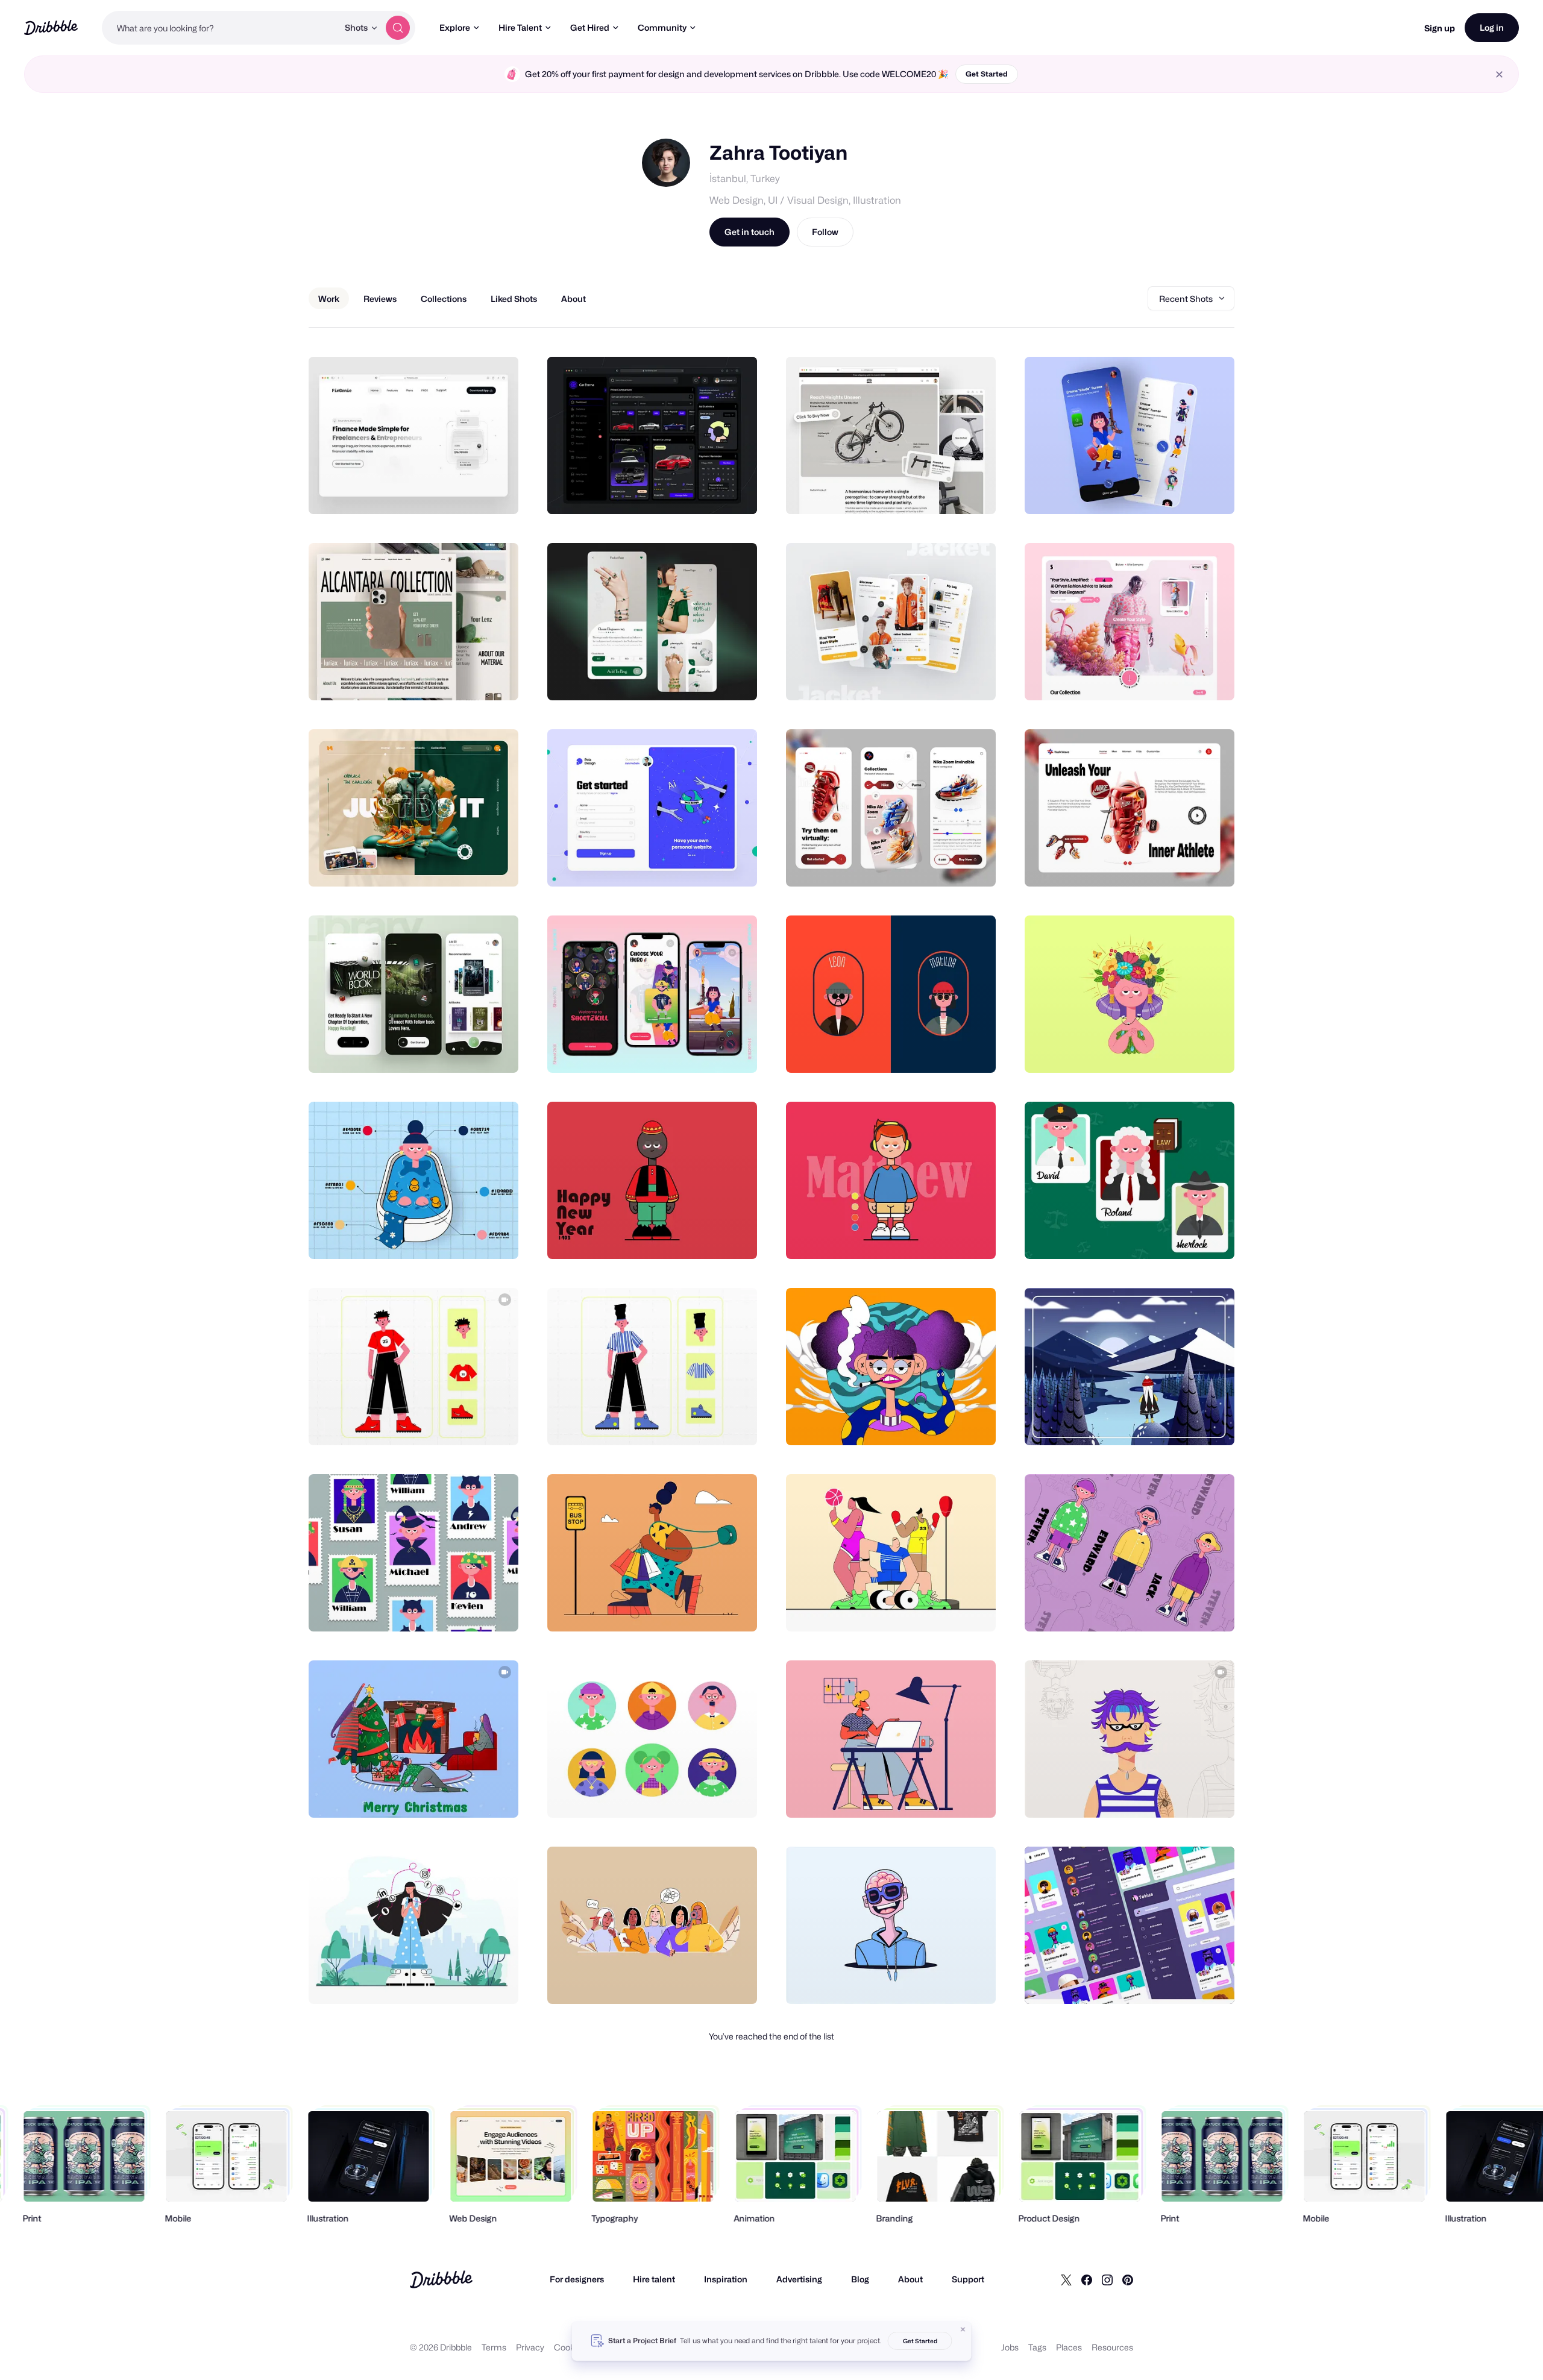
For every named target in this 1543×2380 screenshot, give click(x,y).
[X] (1066, 2279)
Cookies (570, 2347)
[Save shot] (472, 492)
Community (662, 27)
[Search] (398, 28)
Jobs (1010, 2347)
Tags (1037, 2347)
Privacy (530, 2347)
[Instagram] (1107, 2279)
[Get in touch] (448, 492)
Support (968, 2279)
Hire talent (654, 2279)
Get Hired (590, 27)
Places (1069, 2347)
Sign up (1440, 28)
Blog (860, 2279)
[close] (1499, 74)
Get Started (987, 74)
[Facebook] (1087, 2279)
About (910, 2279)
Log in (1492, 27)
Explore (455, 27)
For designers (577, 2279)
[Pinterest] (1128, 2279)
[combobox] (220, 28)
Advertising (799, 2279)
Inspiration (726, 2279)
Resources (1112, 2347)
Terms (494, 2347)
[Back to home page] (51, 27)
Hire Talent (520, 27)
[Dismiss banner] (963, 2329)
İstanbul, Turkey (745, 179)
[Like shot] (496, 492)
